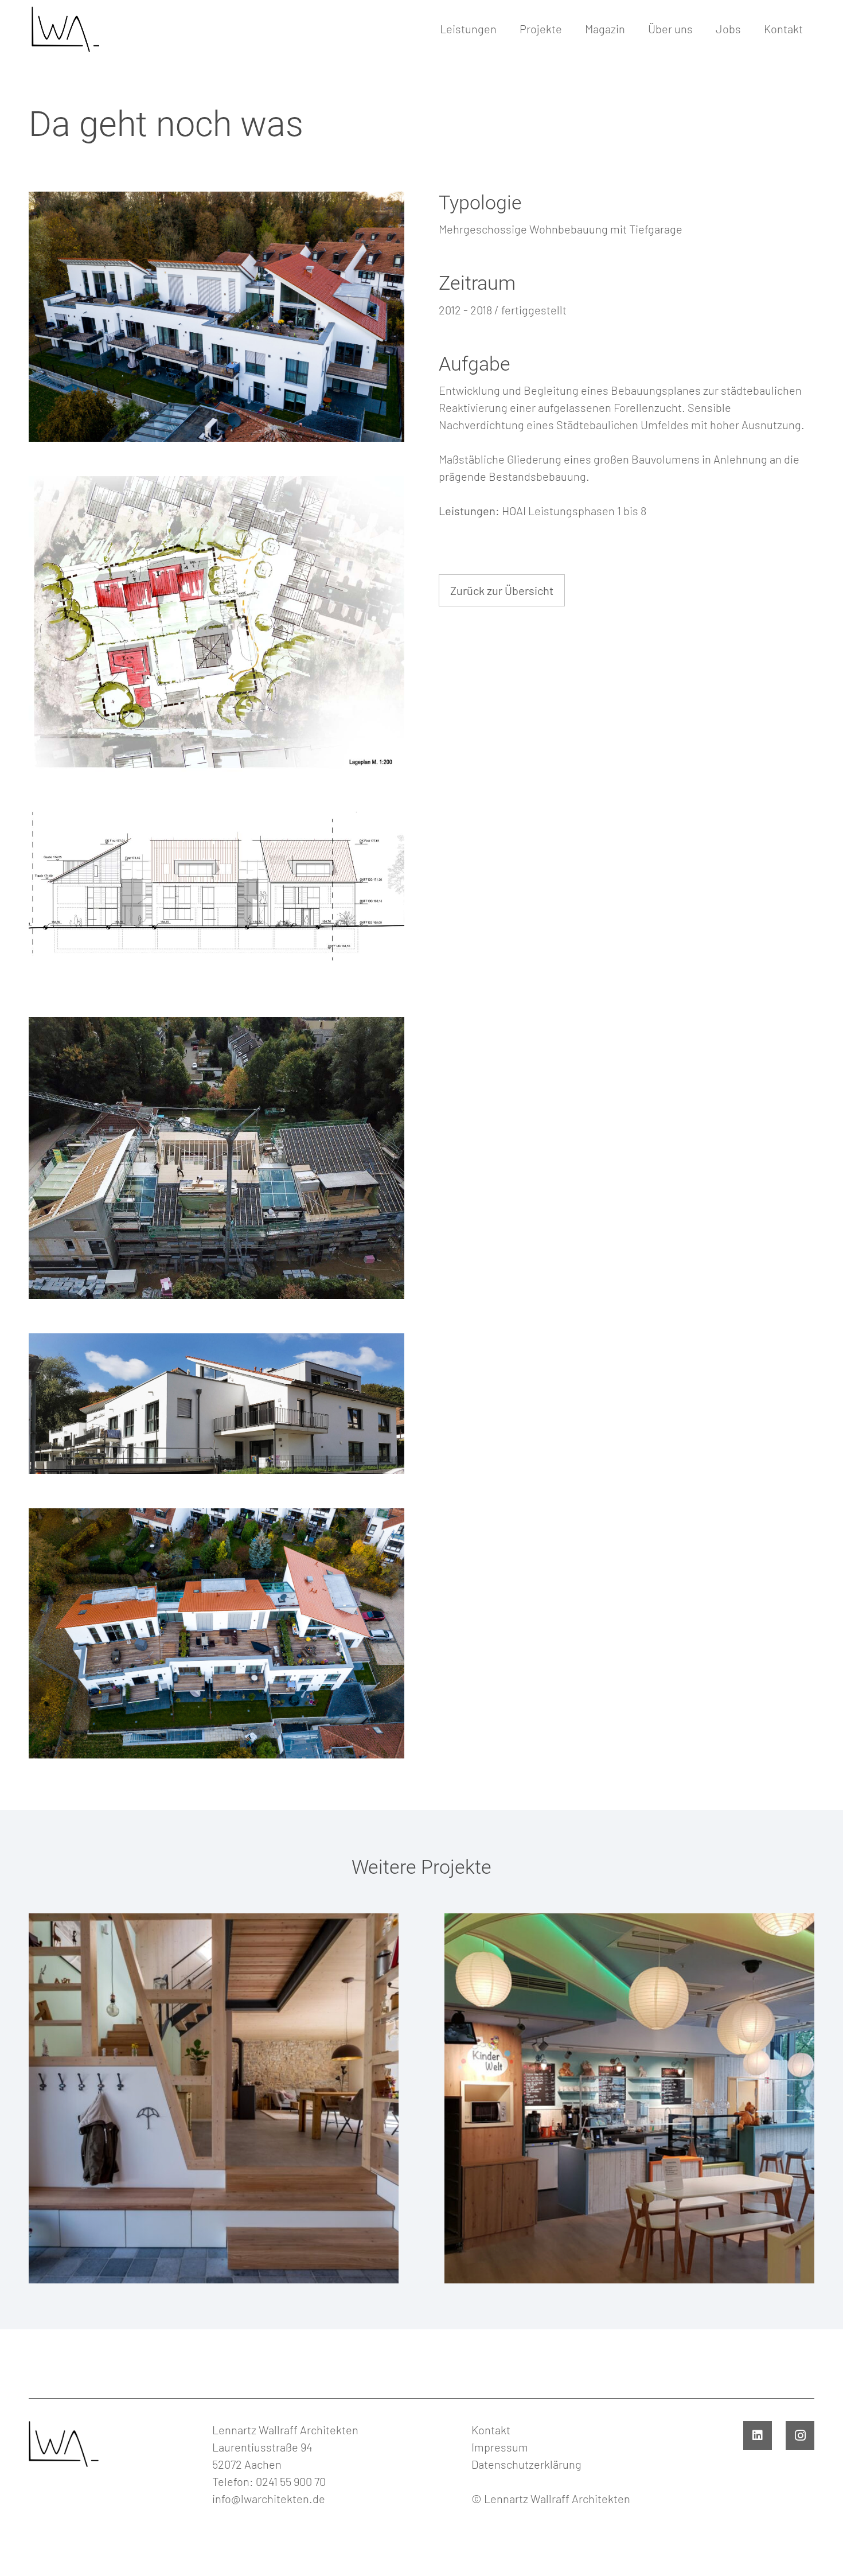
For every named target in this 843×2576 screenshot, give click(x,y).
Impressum (500, 2447)
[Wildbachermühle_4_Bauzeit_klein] (216, 1158)
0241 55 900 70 (291, 2481)
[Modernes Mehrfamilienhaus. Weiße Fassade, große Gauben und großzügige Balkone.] (216, 1404)
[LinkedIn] (758, 2435)
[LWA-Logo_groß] (64, 29)
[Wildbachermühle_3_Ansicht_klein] (216, 895)
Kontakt (491, 2430)
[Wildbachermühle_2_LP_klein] (216, 625)
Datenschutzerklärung (526, 2464)
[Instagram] (800, 2435)
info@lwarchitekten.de (269, 2499)
